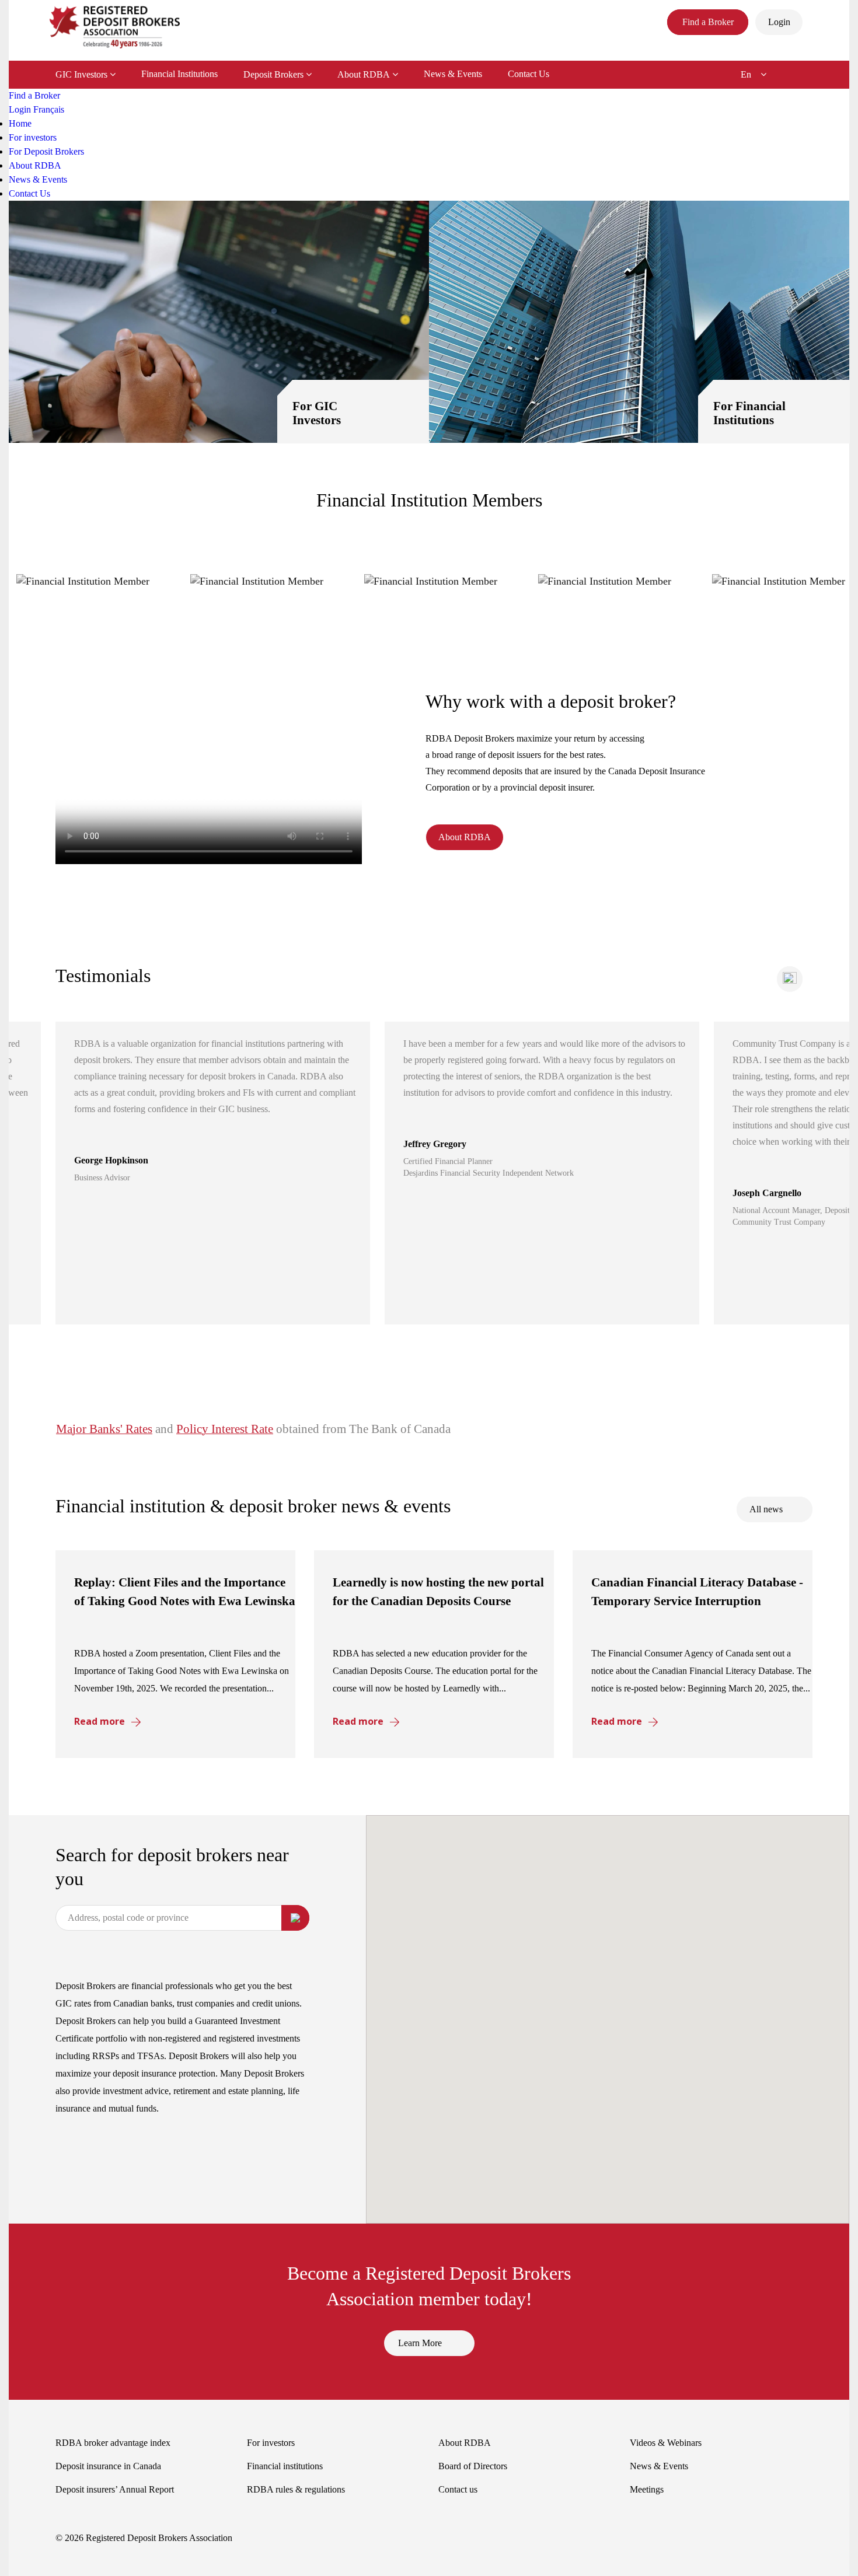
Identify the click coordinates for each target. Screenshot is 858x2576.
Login (21, 109)
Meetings (647, 2489)
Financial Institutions (179, 74)
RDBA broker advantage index (113, 2443)
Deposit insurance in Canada (108, 2466)
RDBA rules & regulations (296, 2489)
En (746, 74)
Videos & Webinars (666, 2443)
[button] (790, 979)
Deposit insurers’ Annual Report (115, 2489)
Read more (100, 1721)
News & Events (453, 74)
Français (49, 109)
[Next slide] (790, 979)
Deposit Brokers (273, 74)
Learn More (420, 2343)
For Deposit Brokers (46, 151)
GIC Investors (81, 74)
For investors (33, 137)
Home (20, 123)
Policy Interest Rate (225, 1429)
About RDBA (364, 74)
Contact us (458, 2489)
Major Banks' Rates (104, 1429)
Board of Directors (473, 2466)
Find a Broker (34, 95)
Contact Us (529, 74)
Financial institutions (285, 2466)
